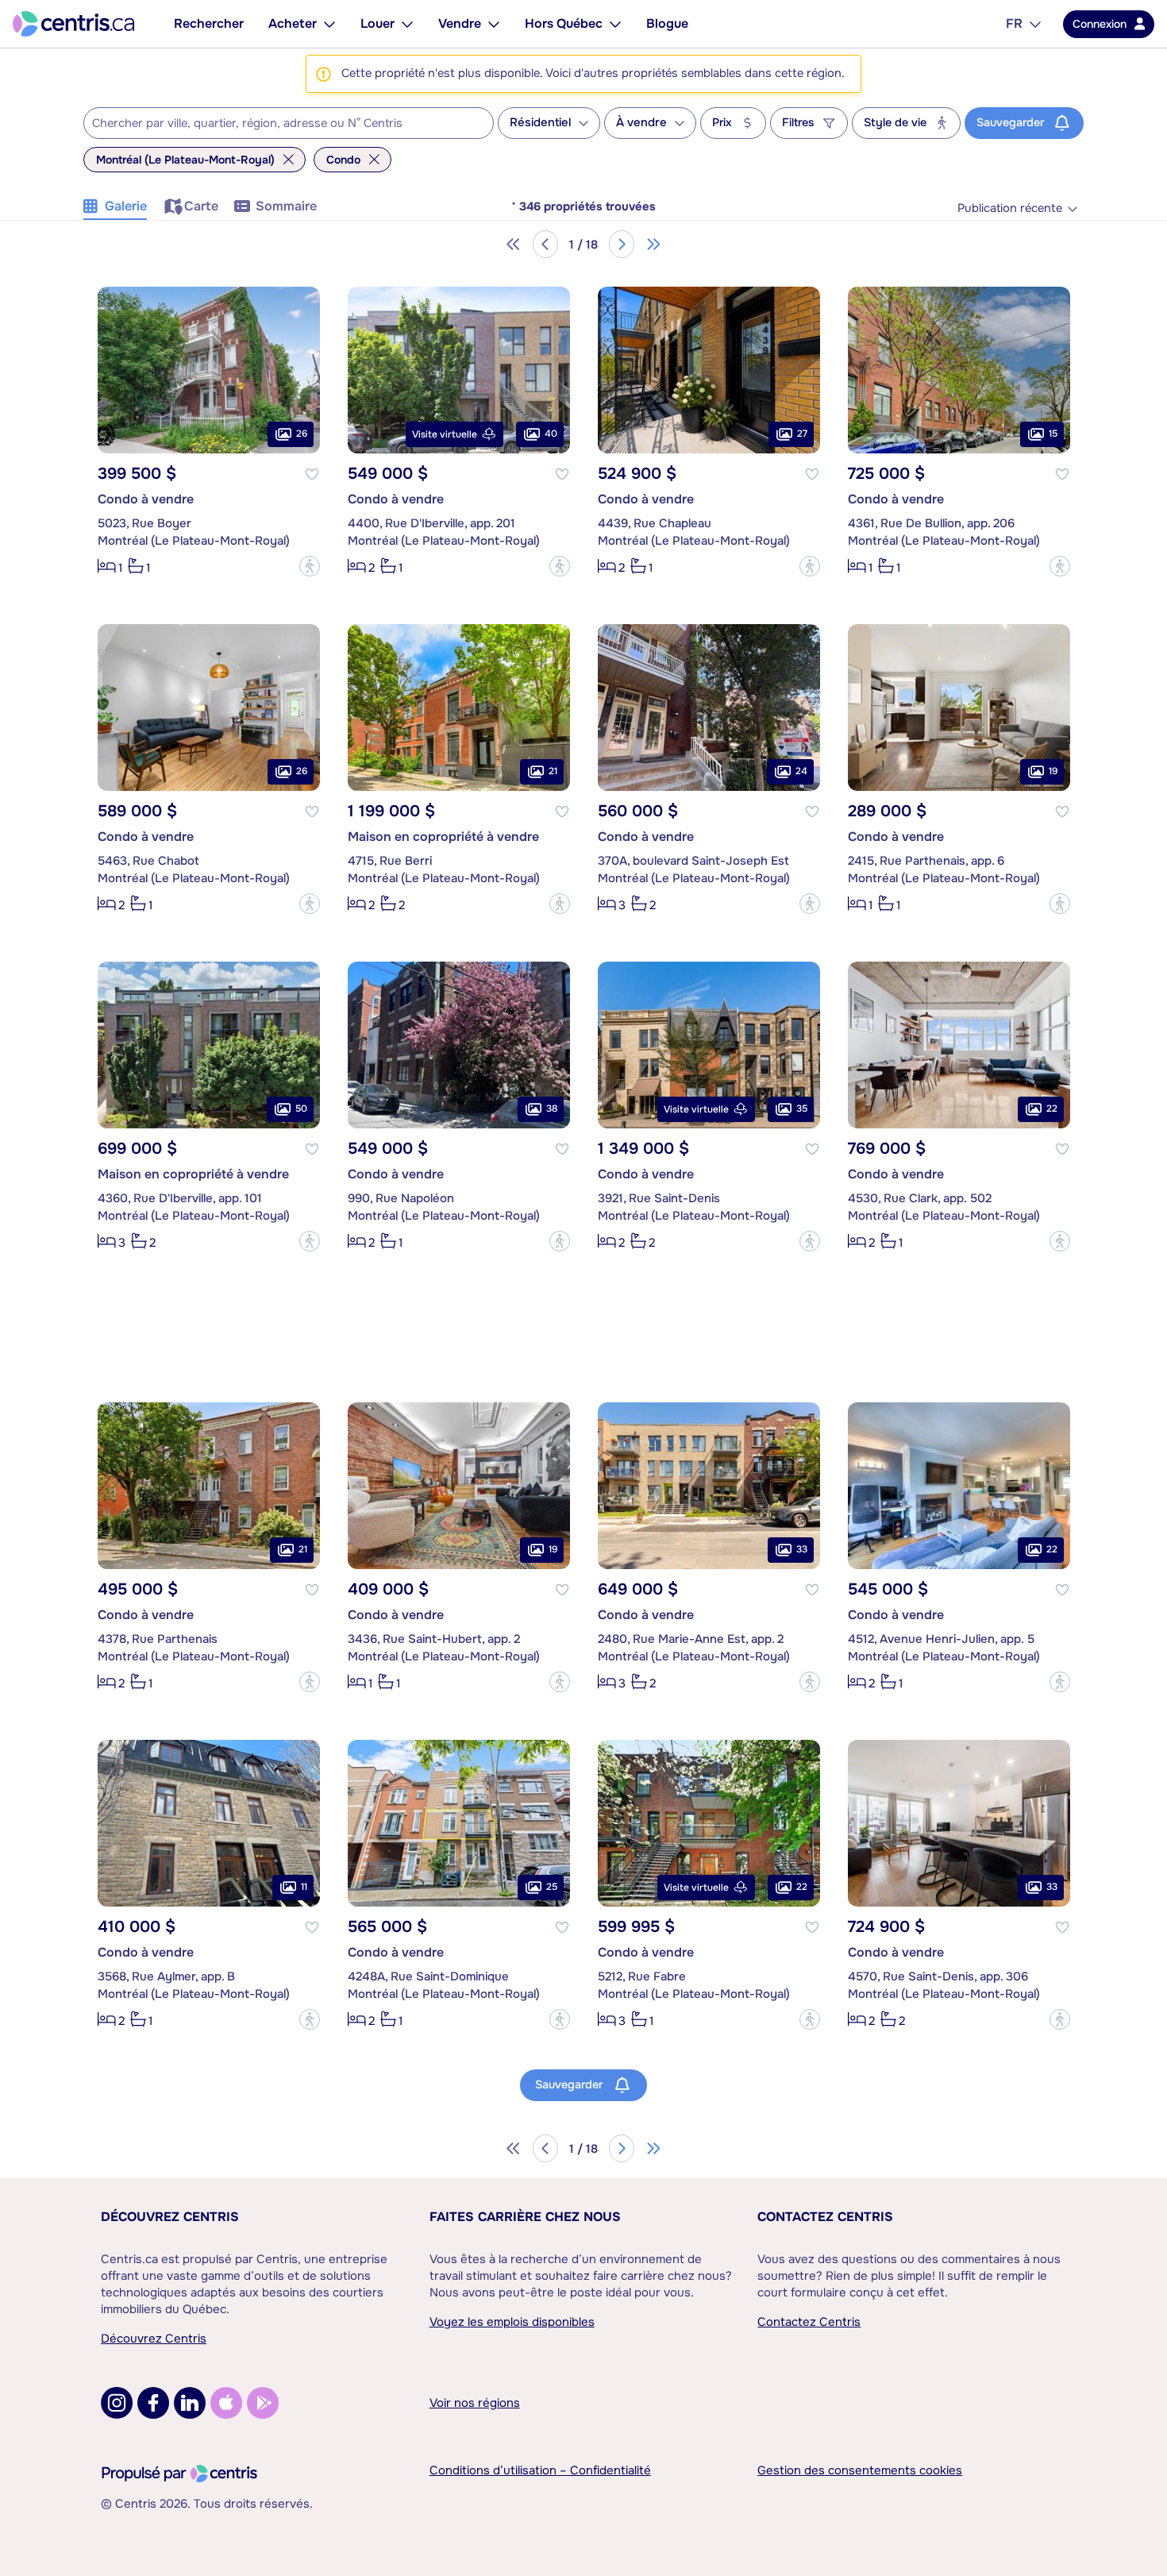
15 (1053, 434)
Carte (201, 206)
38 (552, 1109)
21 (553, 771)
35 (802, 1109)
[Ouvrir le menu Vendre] (494, 24)
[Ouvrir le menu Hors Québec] (615, 24)
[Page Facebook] (153, 2403)
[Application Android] (263, 2403)
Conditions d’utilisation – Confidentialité (540, 2470)
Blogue (667, 23)
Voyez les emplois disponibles (512, 2322)
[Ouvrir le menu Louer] (407, 24)
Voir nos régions (475, 2403)
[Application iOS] (226, 2403)
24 (801, 771)
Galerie (126, 206)
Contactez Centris (825, 2217)
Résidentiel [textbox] (540, 123)
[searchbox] (279, 124)
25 (552, 1887)
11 (304, 1887)
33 (802, 1549)
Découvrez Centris (170, 2217)
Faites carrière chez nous (525, 2217)
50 (301, 1109)
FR (1014, 23)
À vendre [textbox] (641, 123)
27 (802, 434)
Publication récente (1010, 208)
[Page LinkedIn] (190, 2403)
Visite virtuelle (445, 434)
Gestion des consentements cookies (860, 2470)
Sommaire (286, 206)
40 (551, 434)
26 (302, 434)
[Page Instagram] (117, 2403)
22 (1052, 1109)
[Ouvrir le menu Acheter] (329, 24)
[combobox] (289, 123)
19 (1053, 771)
